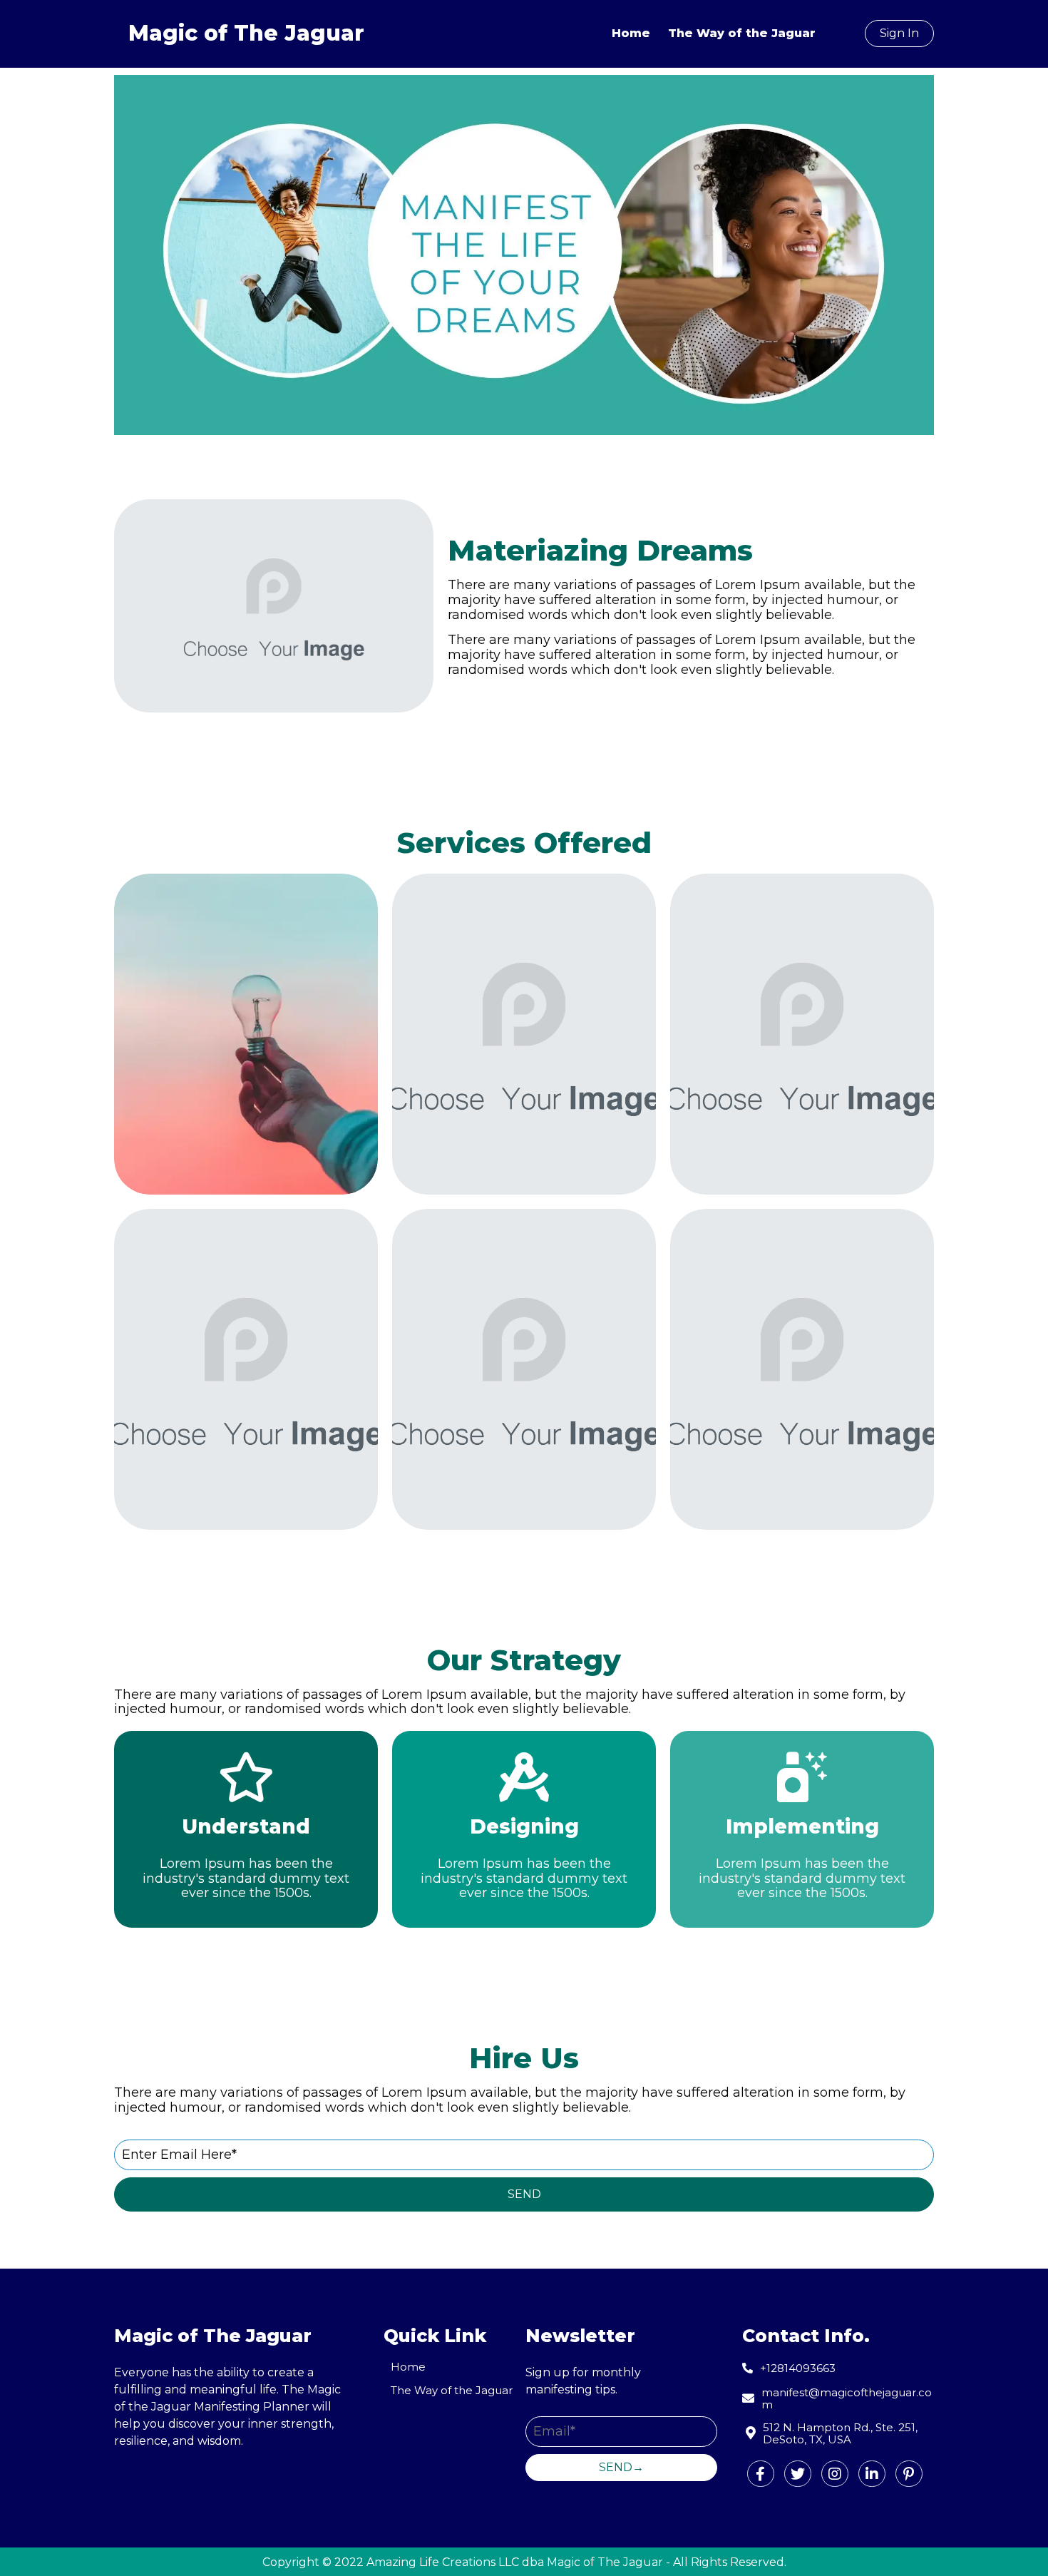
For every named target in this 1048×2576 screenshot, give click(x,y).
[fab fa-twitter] (798, 2474)
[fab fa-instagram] (835, 2474)
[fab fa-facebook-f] (761, 2474)
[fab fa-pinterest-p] (909, 2474)
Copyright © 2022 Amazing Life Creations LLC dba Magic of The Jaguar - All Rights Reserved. (524, 2562)
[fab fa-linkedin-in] (872, 2474)
